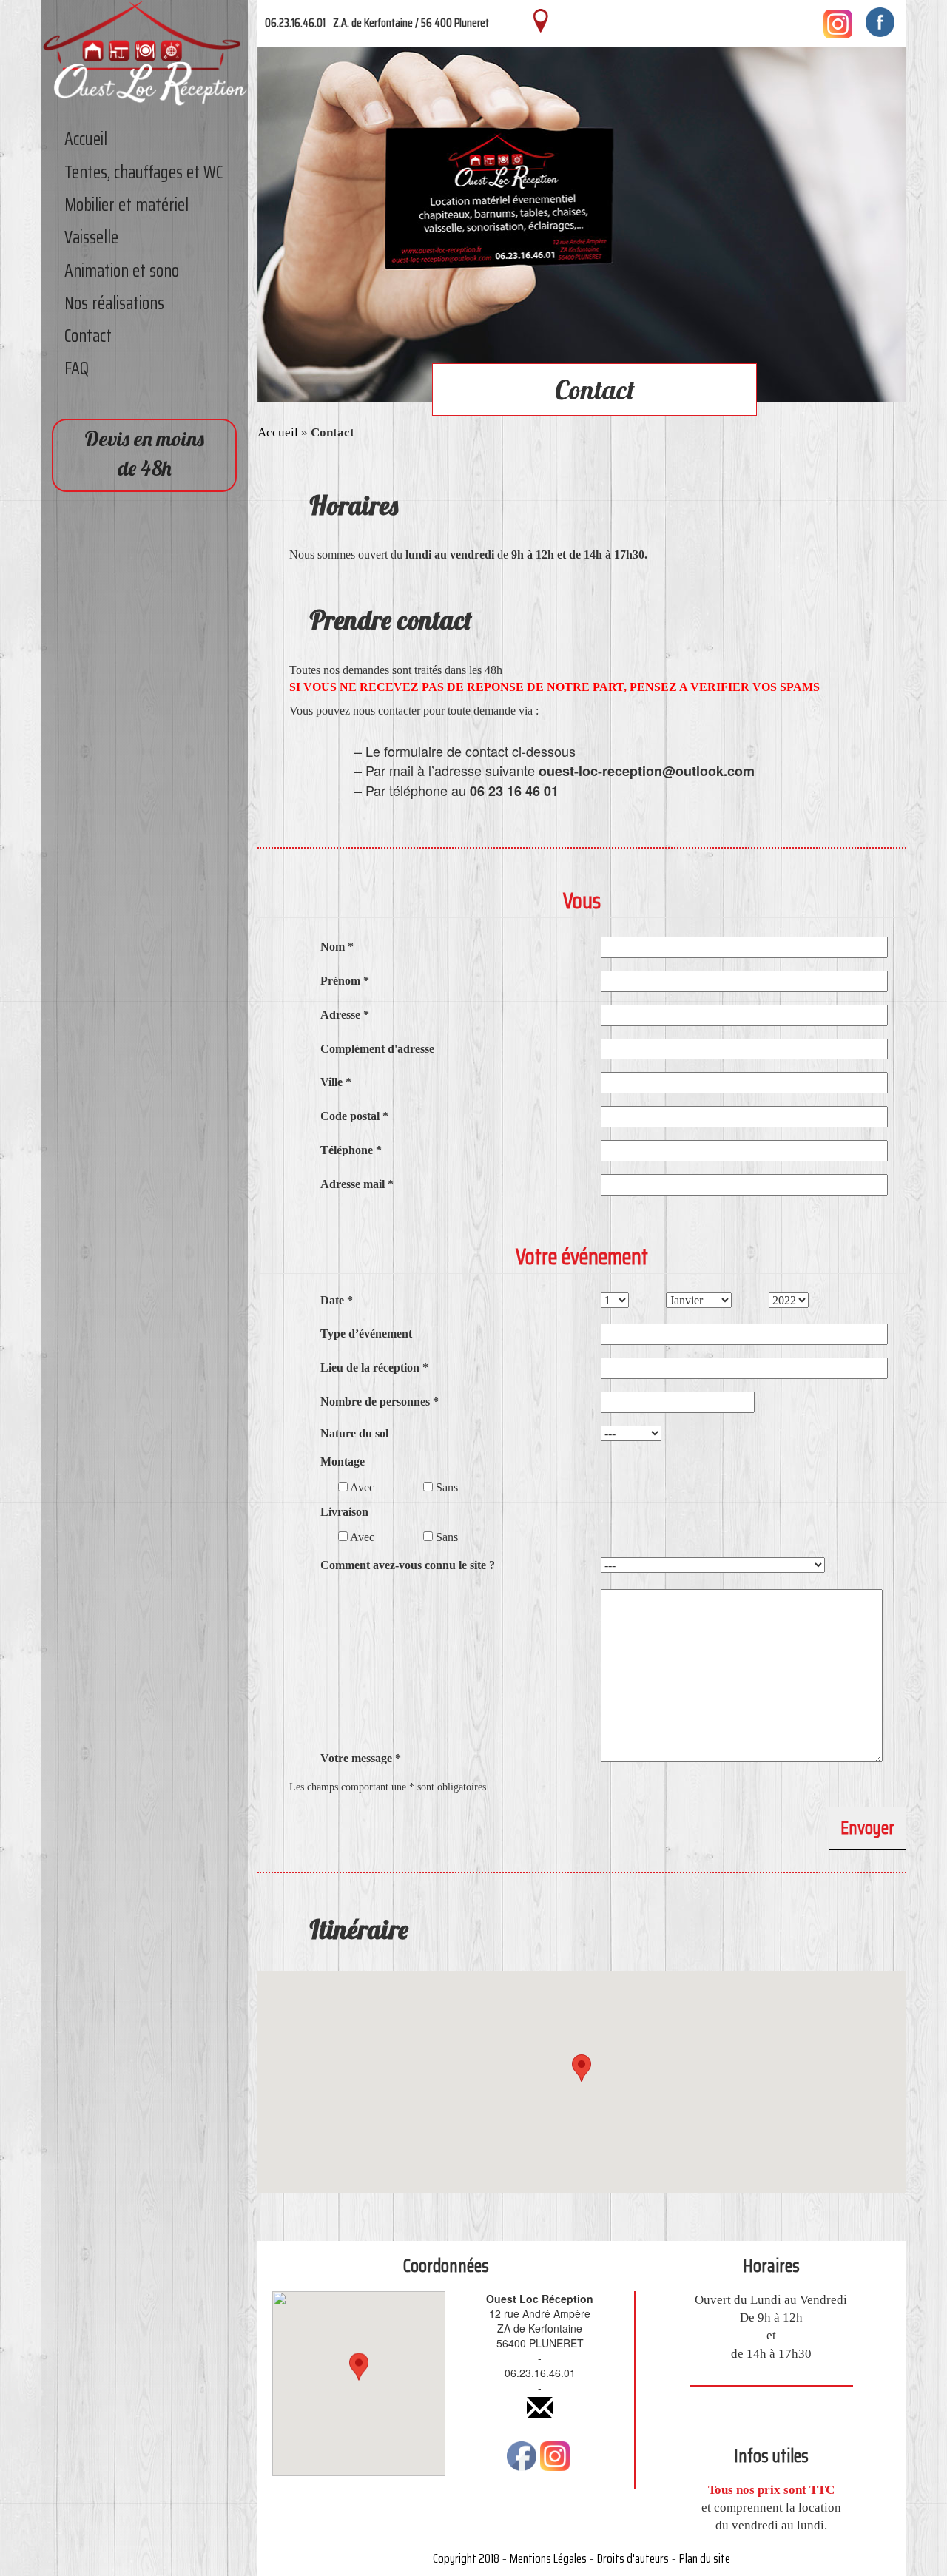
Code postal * (354, 1116)
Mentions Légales (548, 2558)
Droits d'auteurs (633, 2558)
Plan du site (705, 2558)
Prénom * (345, 981)
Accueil (86, 139)
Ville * (336, 1082)
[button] (582, 2068)
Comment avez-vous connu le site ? (408, 1565)
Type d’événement (366, 1333)
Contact (88, 336)
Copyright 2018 (466, 2558)
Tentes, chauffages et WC (144, 172)
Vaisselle (91, 237)
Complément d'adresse (377, 1049)
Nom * (337, 947)
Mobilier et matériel (127, 205)
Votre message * (361, 1758)
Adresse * (345, 1015)
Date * (337, 1300)
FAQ (77, 368)
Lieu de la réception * (374, 1368)
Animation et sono (122, 271)
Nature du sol (354, 1433)
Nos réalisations (114, 303)
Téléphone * (351, 1150)
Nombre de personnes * (380, 1402)
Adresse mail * (357, 1184)
